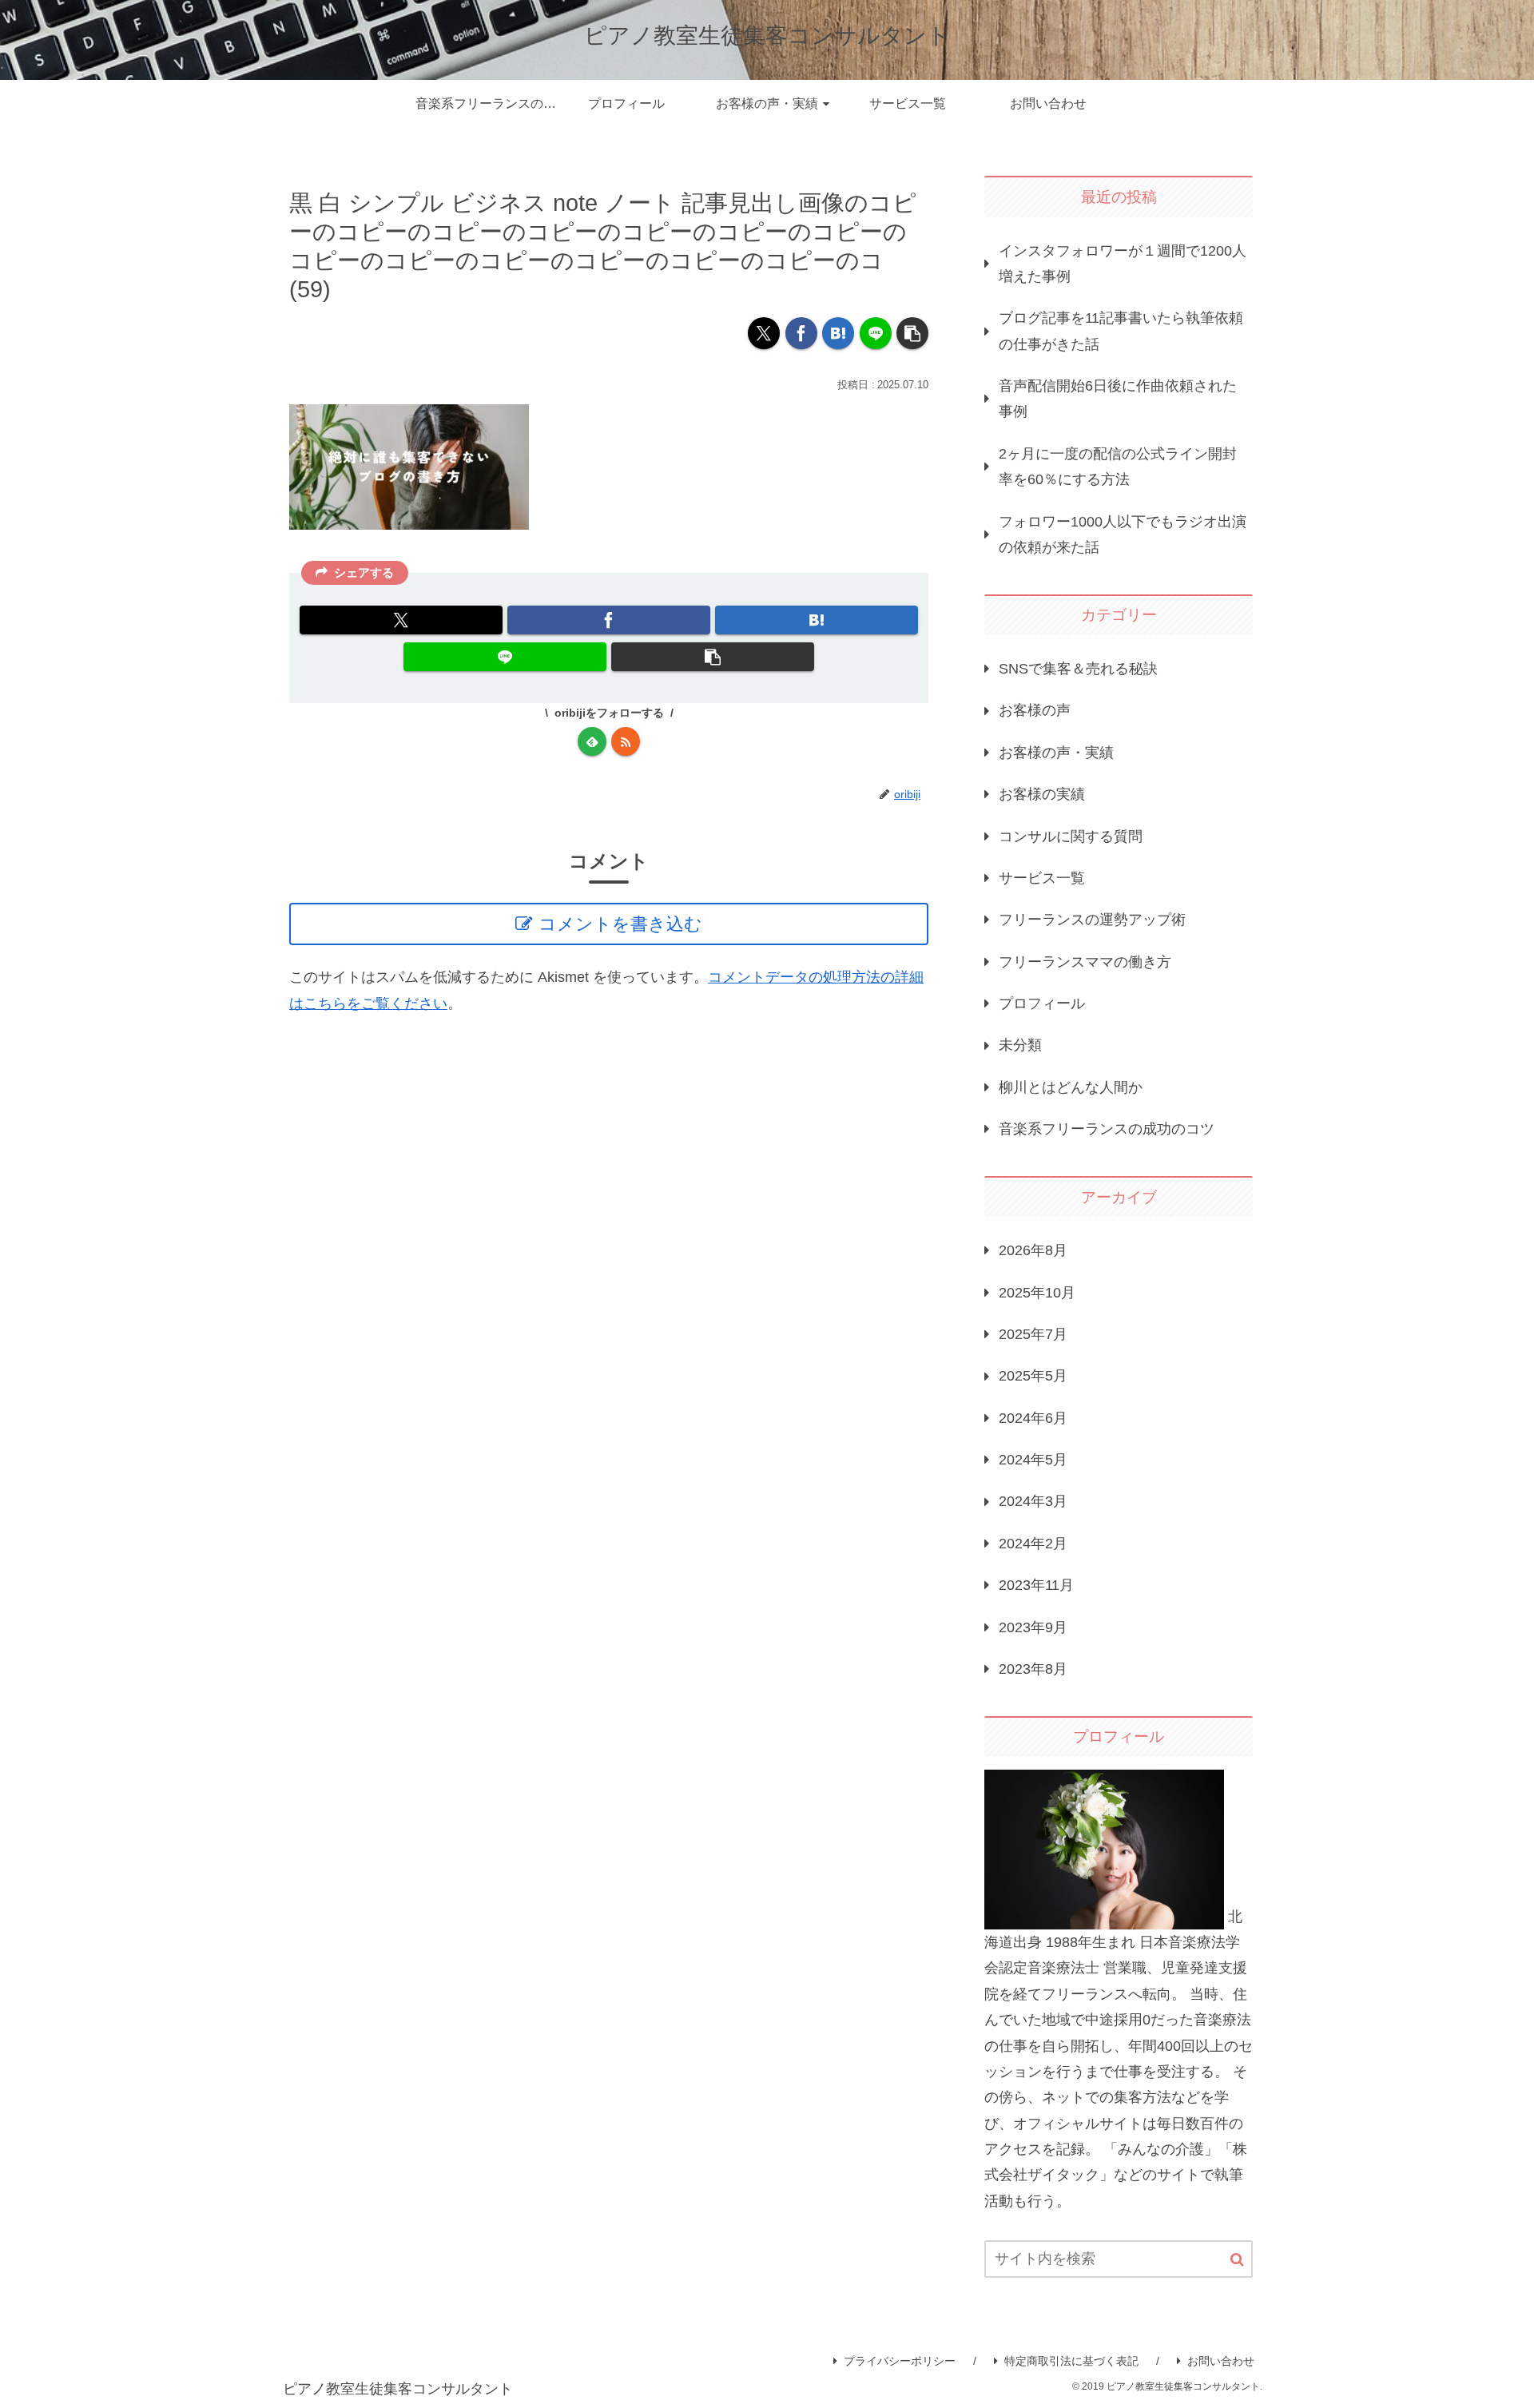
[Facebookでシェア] (801, 333)
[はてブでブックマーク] (838, 333)
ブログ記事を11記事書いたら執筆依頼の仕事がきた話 (1121, 331)
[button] (912, 333)
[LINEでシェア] (876, 333)
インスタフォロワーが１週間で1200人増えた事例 (1123, 264)
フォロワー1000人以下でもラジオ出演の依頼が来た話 (1123, 534)
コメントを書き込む (620, 924)
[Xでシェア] (764, 333)
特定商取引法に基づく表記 (1071, 2361)
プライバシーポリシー (900, 2361)
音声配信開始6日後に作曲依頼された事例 (1118, 399)
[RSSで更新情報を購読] (626, 741)
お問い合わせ (1221, 2361)
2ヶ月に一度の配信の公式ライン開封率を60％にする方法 (1118, 467)
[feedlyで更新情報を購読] (592, 741)
